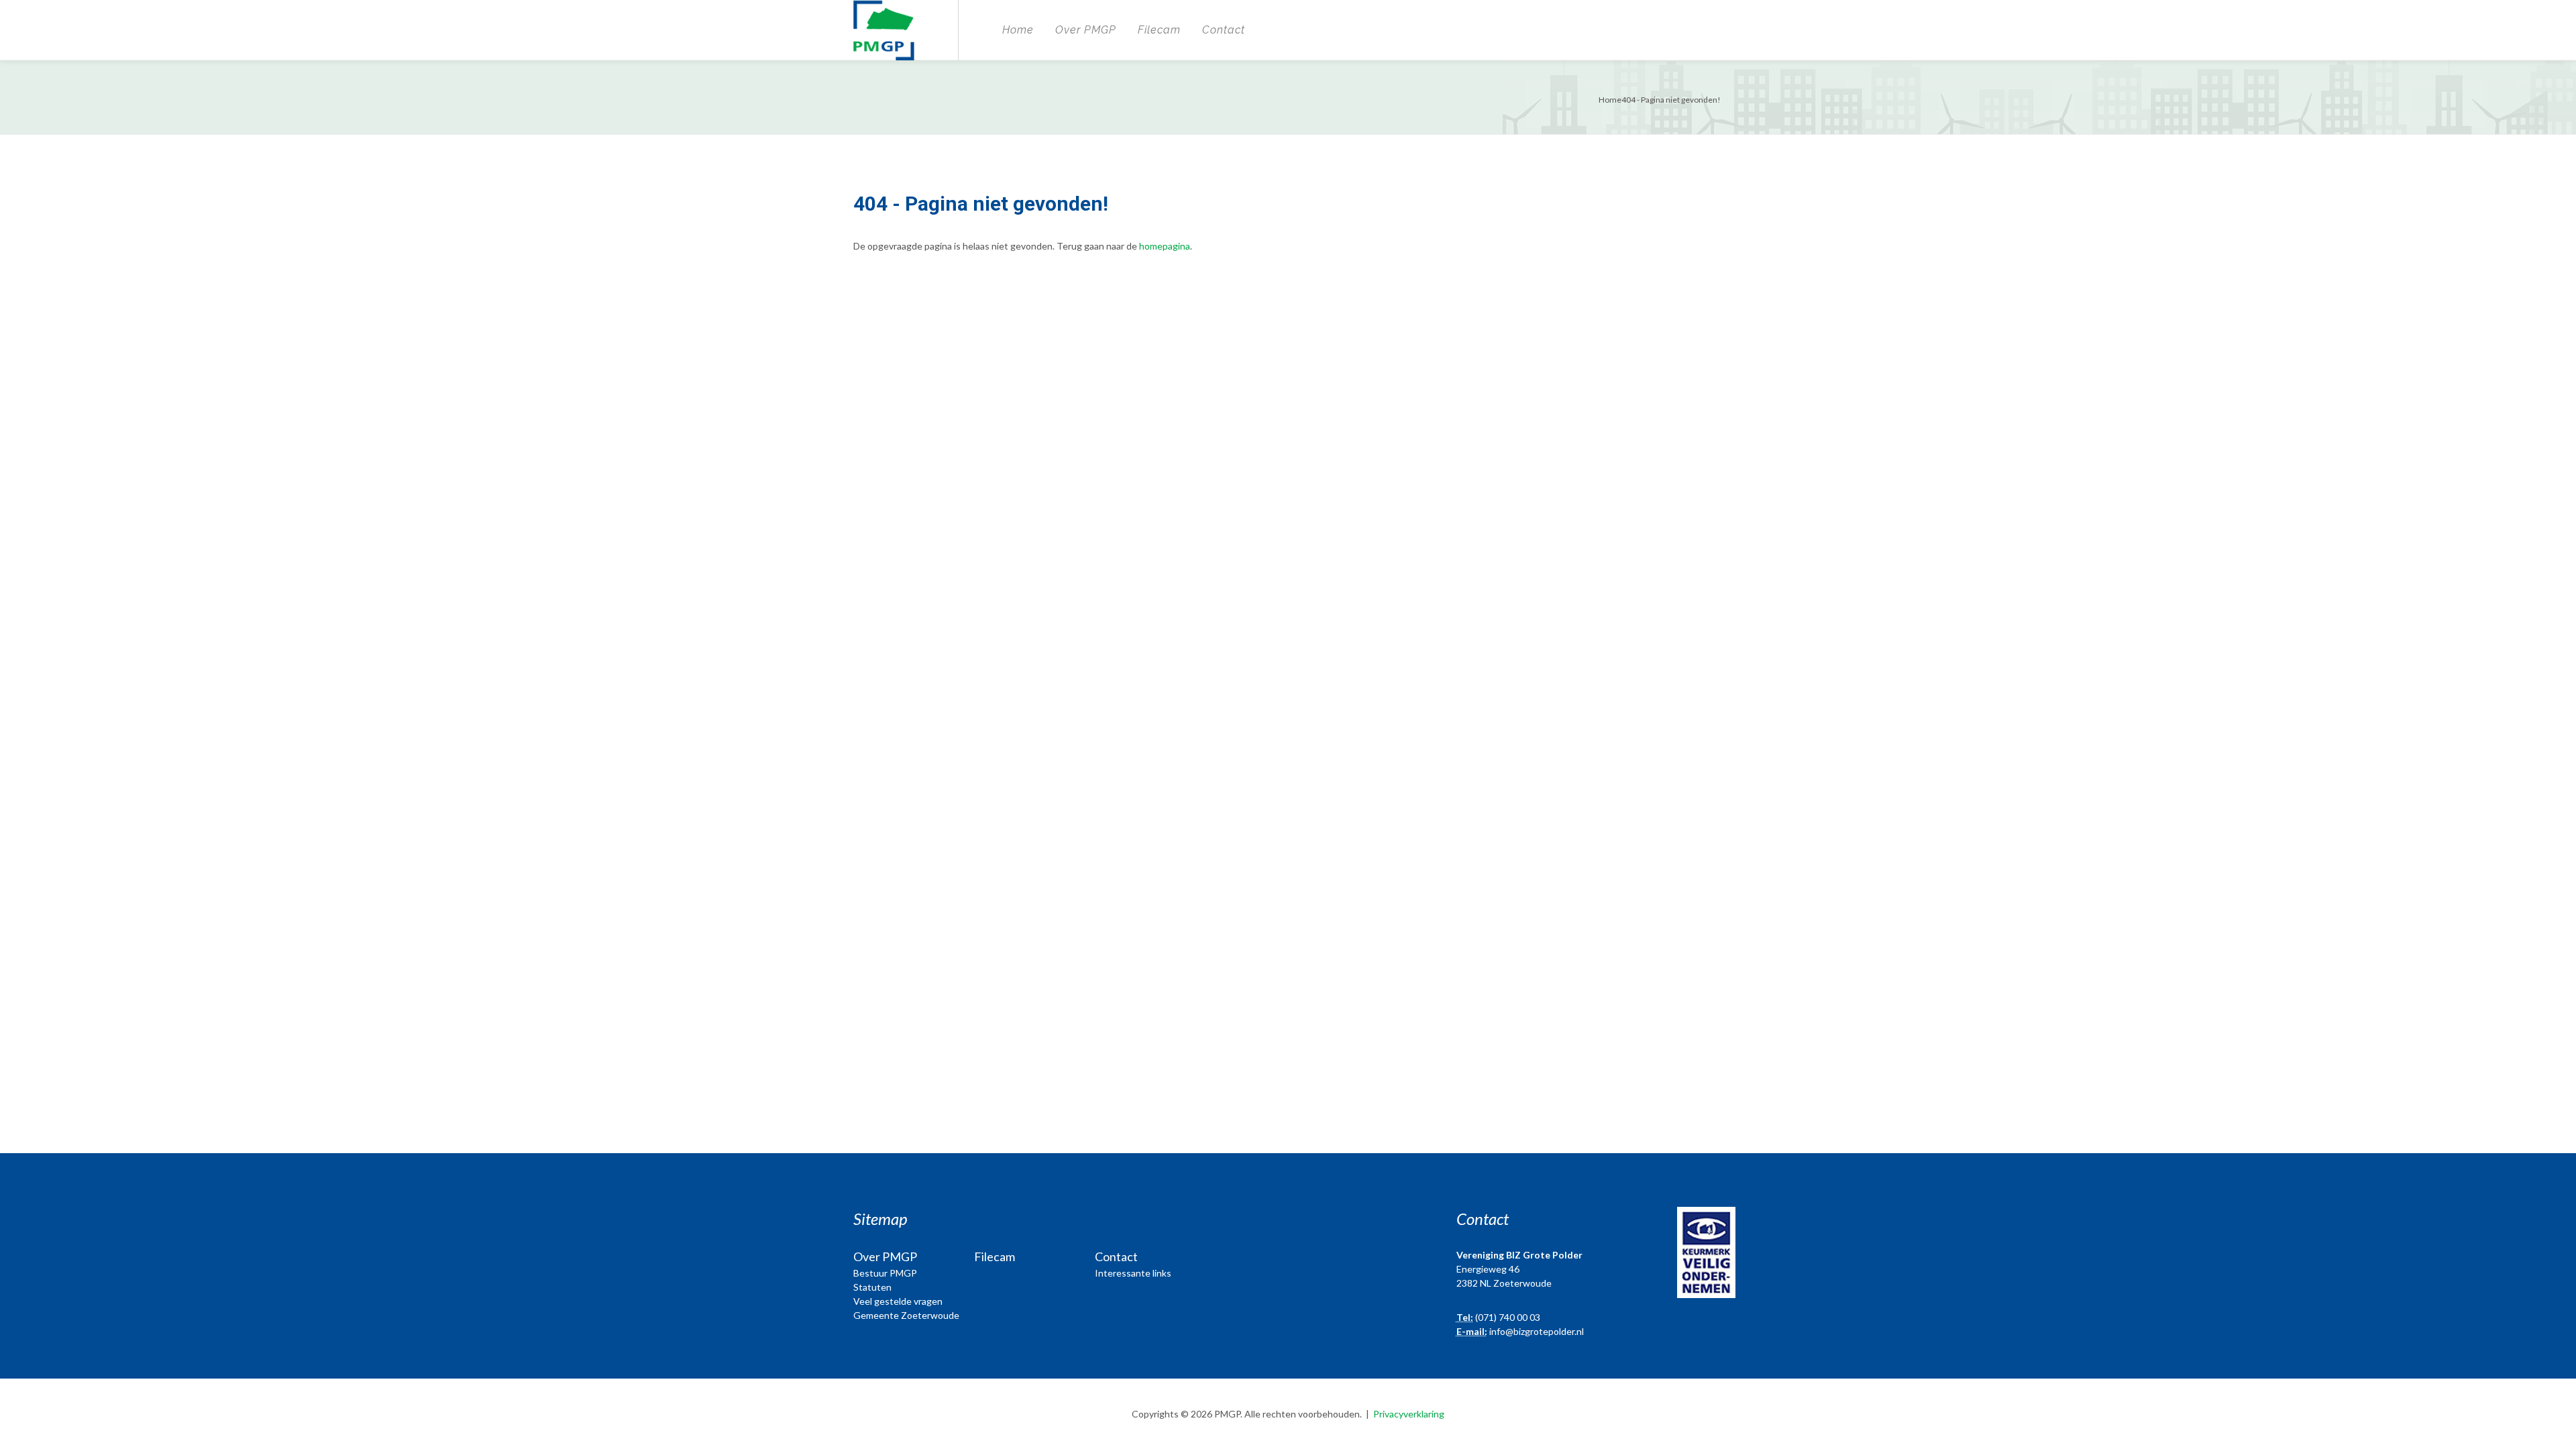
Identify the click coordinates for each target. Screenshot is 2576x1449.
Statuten (872, 1287)
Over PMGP (1086, 30)
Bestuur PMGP (885, 1273)
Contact (1224, 30)
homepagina (1165, 246)
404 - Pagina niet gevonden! (1671, 100)
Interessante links (1133, 1273)
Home (1018, 30)
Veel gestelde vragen (898, 1301)
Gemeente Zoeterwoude (906, 1315)
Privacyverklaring (1409, 1414)
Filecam (1159, 30)
